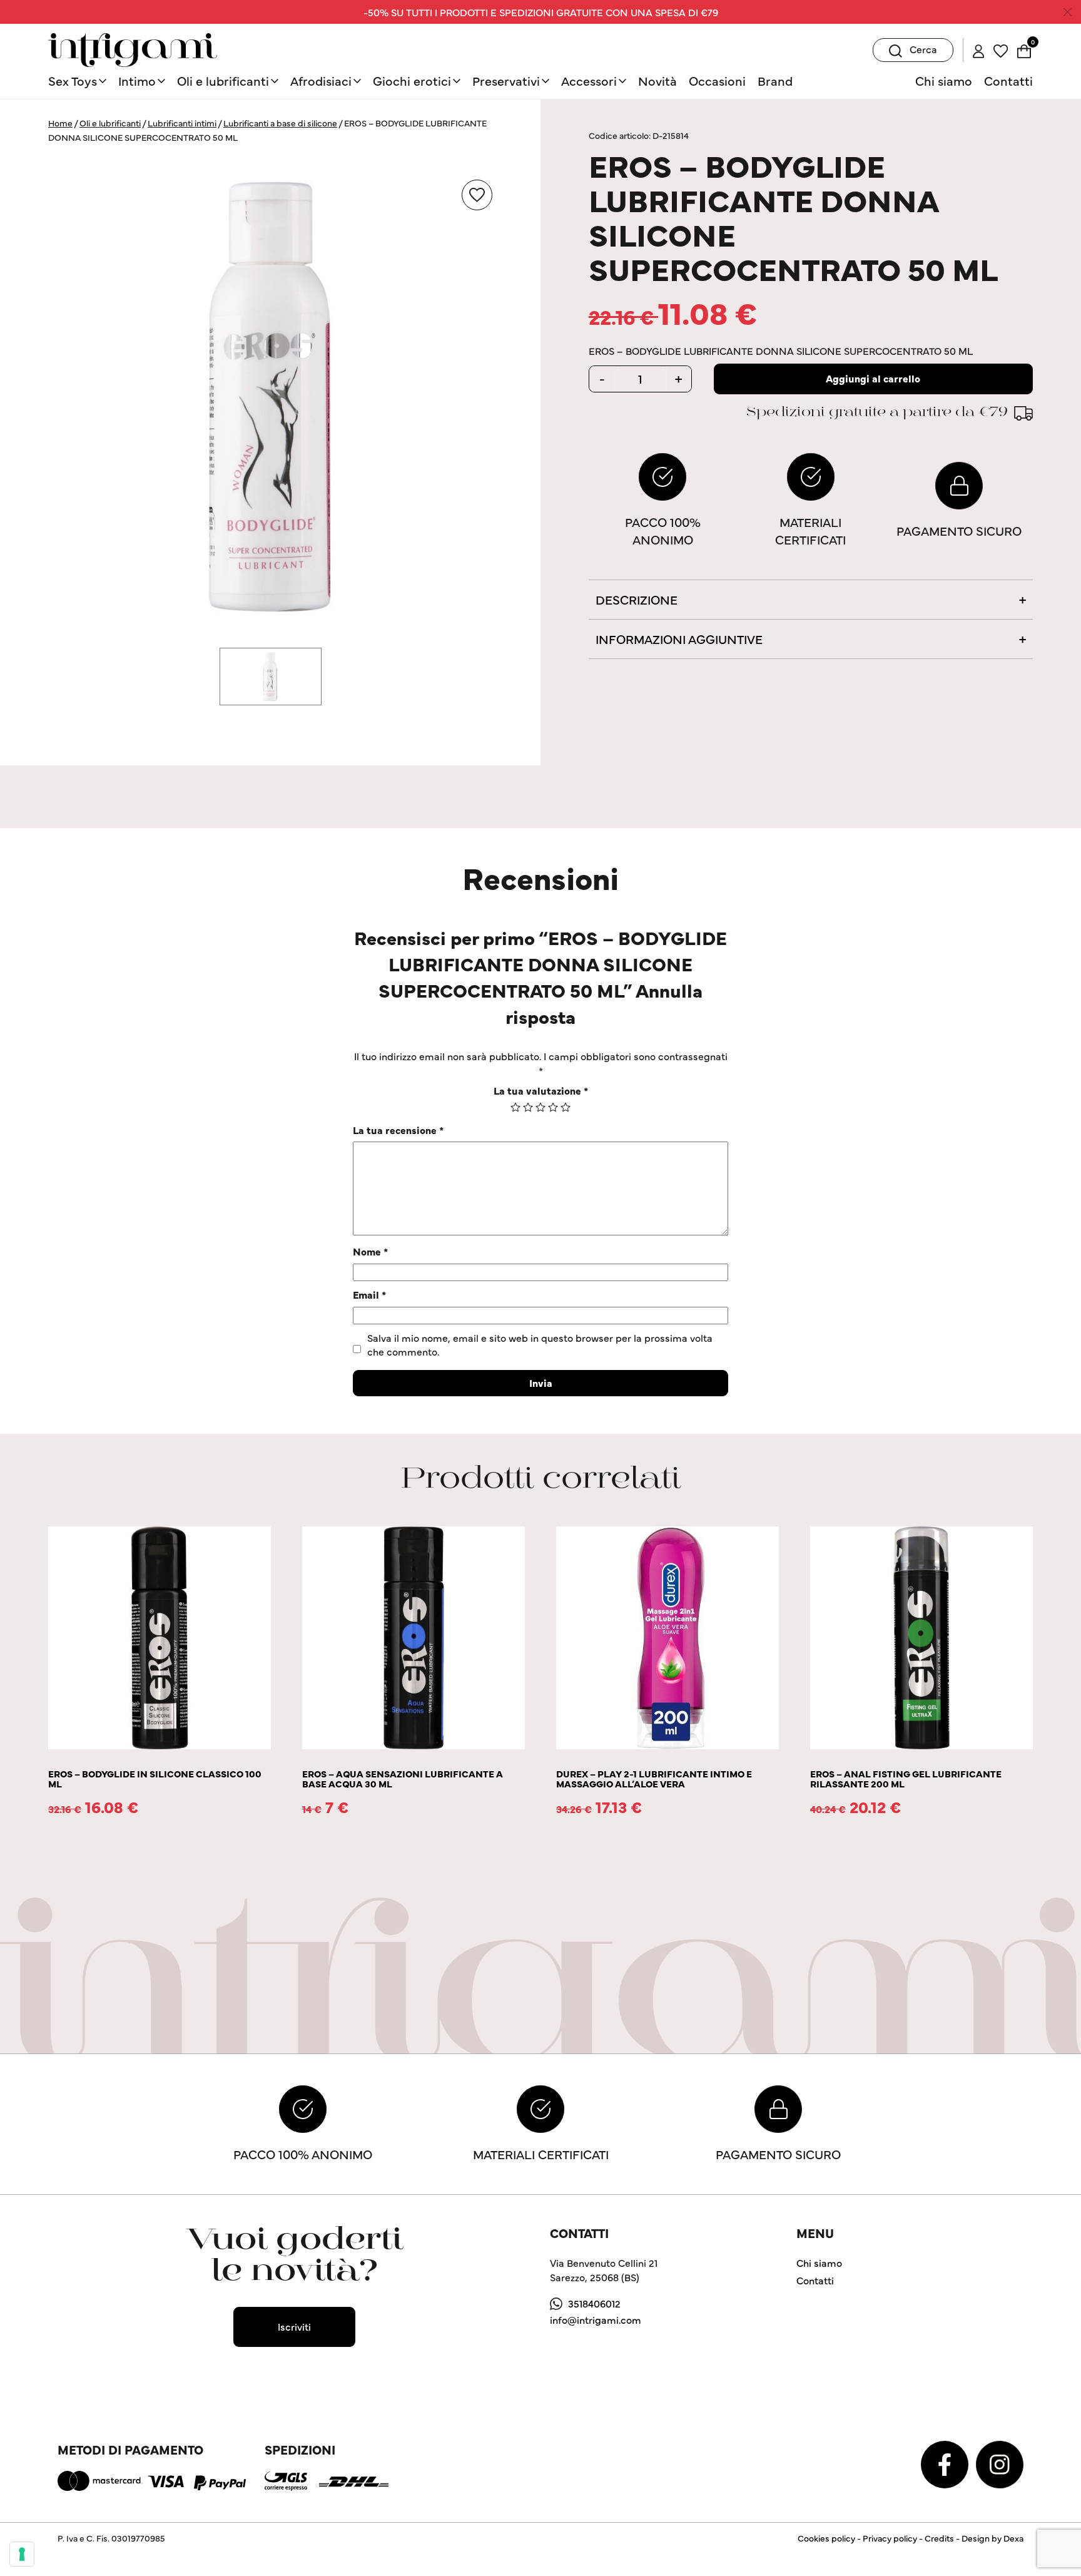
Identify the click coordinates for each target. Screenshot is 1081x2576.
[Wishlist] (1001, 49)
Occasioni (717, 80)
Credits (939, 2538)
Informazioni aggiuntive (679, 639)
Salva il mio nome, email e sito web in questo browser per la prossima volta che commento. (540, 1344)
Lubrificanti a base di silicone (280, 123)
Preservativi (506, 80)
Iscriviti (294, 2326)
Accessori (589, 80)
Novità (657, 80)
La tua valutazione (541, 1090)
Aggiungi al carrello (873, 378)
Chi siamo (944, 80)
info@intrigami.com (596, 2319)
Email (369, 1294)
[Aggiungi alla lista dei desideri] (477, 195)
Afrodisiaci (321, 80)
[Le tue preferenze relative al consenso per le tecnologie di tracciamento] (22, 2554)
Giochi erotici (412, 80)
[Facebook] (946, 2463)
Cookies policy (826, 2538)
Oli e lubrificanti (223, 80)
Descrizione (637, 599)
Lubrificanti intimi (182, 123)
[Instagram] (1000, 2463)
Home (60, 123)
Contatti (1008, 80)
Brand (775, 80)
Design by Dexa (992, 2538)
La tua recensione (398, 1130)
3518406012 (594, 2303)
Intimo (137, 80)
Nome (370, 1251)
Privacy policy (890, 2538)
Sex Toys (73, 80)
